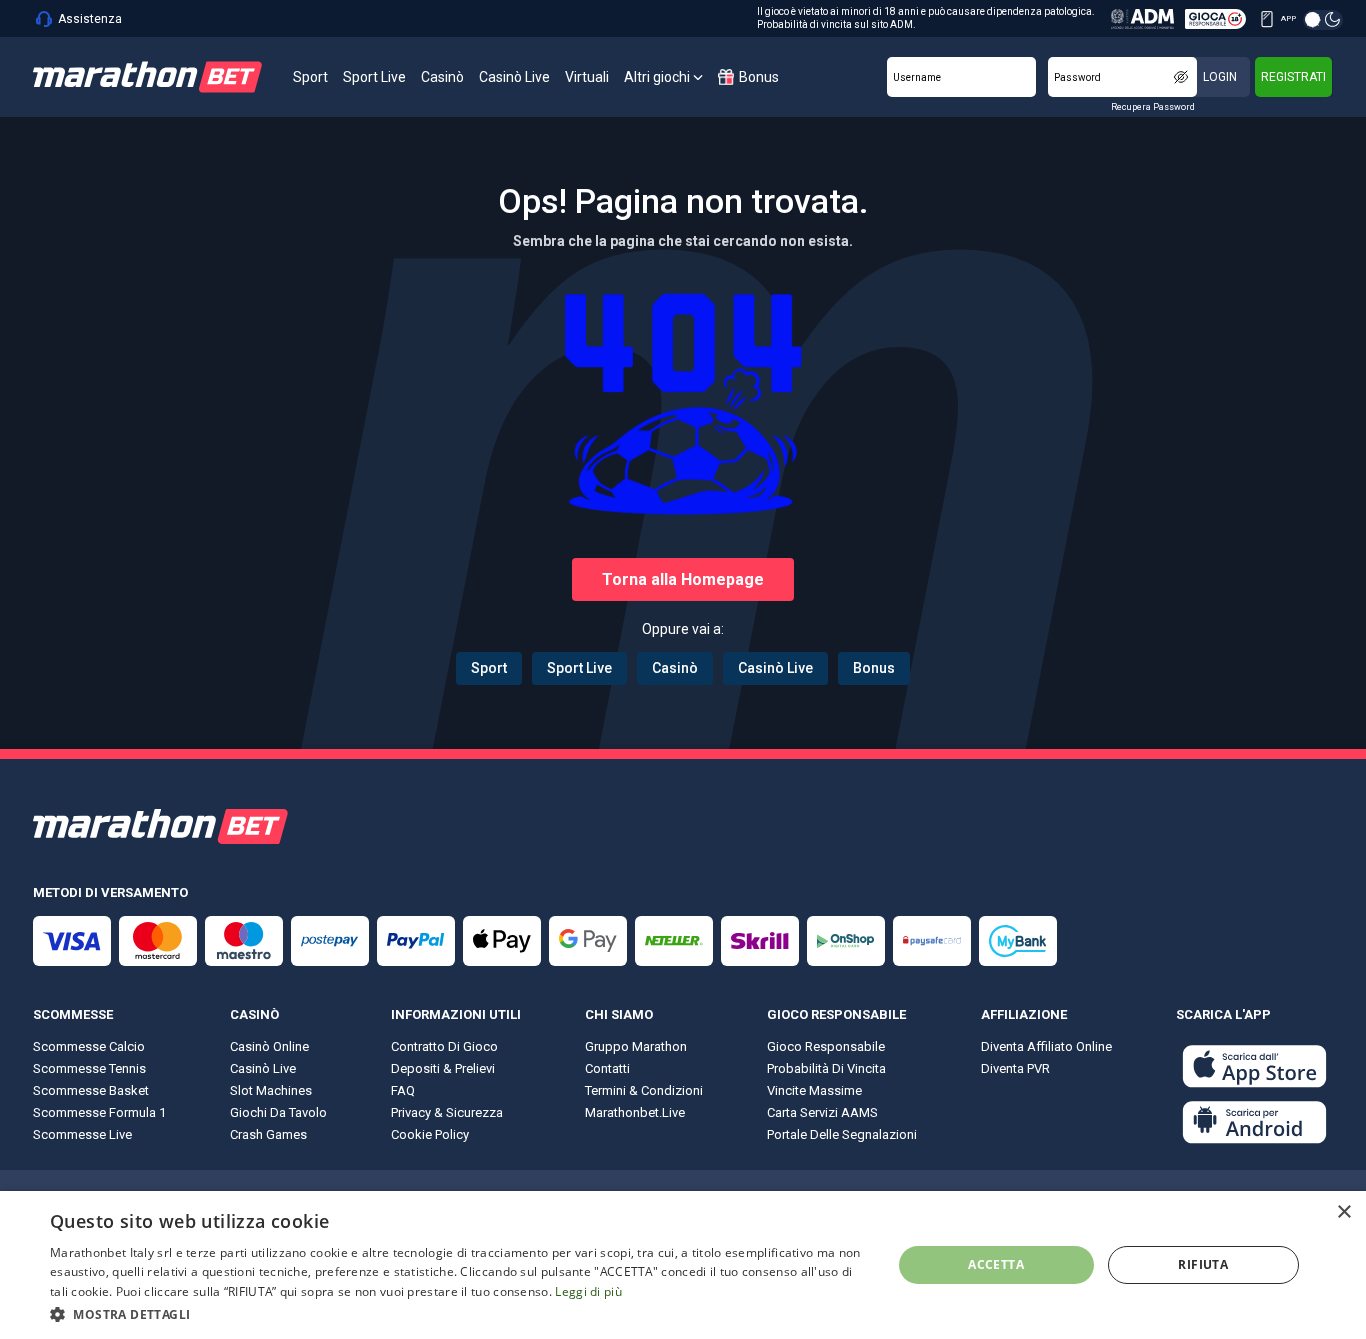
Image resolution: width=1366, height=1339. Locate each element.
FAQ (403, 1090)
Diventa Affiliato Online (1046, 1046)
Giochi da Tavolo (278, 1112)
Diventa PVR (1015, 1068)
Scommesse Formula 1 (99, 1112)
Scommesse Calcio (89, 1046)
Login (1220, 77)
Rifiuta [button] (1203, 1264)
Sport (489, 668)
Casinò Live (775, 668)
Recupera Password (1153, 107)
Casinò (675, 668)
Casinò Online (269, 1046)
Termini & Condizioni (644, 1090)
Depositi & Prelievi (443, 1068)
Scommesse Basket (91, 1090)
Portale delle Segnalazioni (842, 1134)
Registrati (1293, 77)
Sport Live (579, 668)
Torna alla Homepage (683, 579)
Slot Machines (271, 1090)
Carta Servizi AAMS (822, 1112)
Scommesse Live (82, 1134)
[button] (458, 1313)
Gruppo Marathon (636, 1046)
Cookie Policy (430, 1134)
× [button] (1343, 1212)
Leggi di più (588, 1291)
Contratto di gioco (444, 1046)
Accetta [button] (996, 1264)
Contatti (607, 1068)
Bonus (874, 668)
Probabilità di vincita (826, 1068)
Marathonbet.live (635, 1112)
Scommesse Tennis (89, 1068)
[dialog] (683, 1265)
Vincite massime (814, 1090)
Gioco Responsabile (826, 1046)
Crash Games (268, 1134)
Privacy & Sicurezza (447, 1112)
